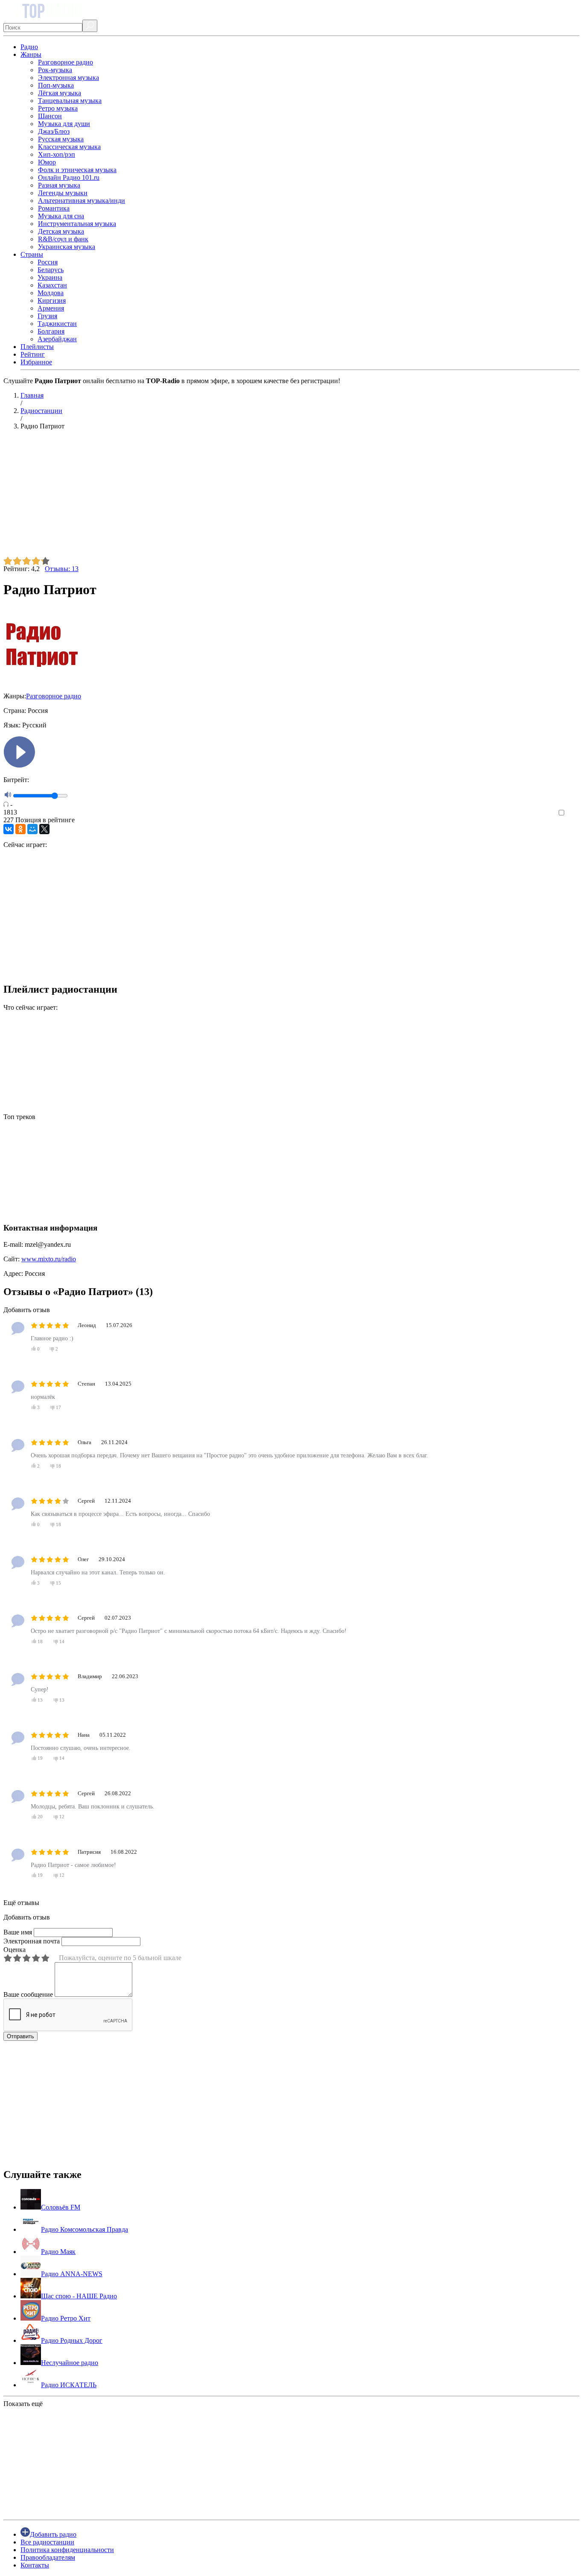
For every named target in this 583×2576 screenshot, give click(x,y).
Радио (29, 47)
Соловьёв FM (61, 2207)
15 (58, 1583)
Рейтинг (33, 354)
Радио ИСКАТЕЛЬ (69, 2385)
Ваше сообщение (28, 1994)
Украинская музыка (67, 247)
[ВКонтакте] (9, 829)
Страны (32, 254)
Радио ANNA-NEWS (72, 2274)
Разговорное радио (66, 62)
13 (40, 1700)
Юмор (47, 162)
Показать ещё (23, 2404)
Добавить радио (53, 2534)
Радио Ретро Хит (66, 2318)
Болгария (51, 331)
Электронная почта (32, 1941)
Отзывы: (62, 569)
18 (58, 1466)
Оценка (15, 1950)
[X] (44, 829)
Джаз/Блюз (54, 131)
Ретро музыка (58, 108)
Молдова (51, 293)
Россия (48, 262)
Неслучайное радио (70, 2363)
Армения (51, 308)
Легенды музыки (63, 193)
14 (62, 1641)
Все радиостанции (47, 2542)
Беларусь (51, 270)
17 (58, 1407)
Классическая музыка (69, 147)
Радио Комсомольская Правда (85, 2229)
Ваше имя (18, 1932)
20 (40, 1817)
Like (573, 813)
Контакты (35, 2565)
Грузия (47, 316)
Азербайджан (57, 339)
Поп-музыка (56, 85)
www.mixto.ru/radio (49, 1259)
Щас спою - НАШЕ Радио (79, 2296)
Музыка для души (64, 124)
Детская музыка (61, 231)
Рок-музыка (55, 70)
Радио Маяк (58, 2252)
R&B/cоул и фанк (63, 239)
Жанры (31, 54)
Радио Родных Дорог (72, 2340)
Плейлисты (37, 347)
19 (40, 1758)
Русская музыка (61, 139)
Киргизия (52, 300)
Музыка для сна (61, 216)
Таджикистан (57, 324)
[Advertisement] (259, 497)
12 (62, 1817)
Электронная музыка (69, 78)
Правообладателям (48, 2557)
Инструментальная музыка (77, 224)
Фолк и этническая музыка (77, 170)
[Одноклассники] (20, 829)
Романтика (54, 208)
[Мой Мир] (32, 829)
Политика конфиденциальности (67, 2550)
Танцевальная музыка (70, 101)
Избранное (36, 362)
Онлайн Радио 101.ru (69, 177)
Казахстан (52, 285)
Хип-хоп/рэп (57, 154)
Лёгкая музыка (60, 93)
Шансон (50, 116)
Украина (50, 277)
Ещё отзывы (21, 1903)
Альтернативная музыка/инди (82, 201)
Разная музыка (59, 185)
